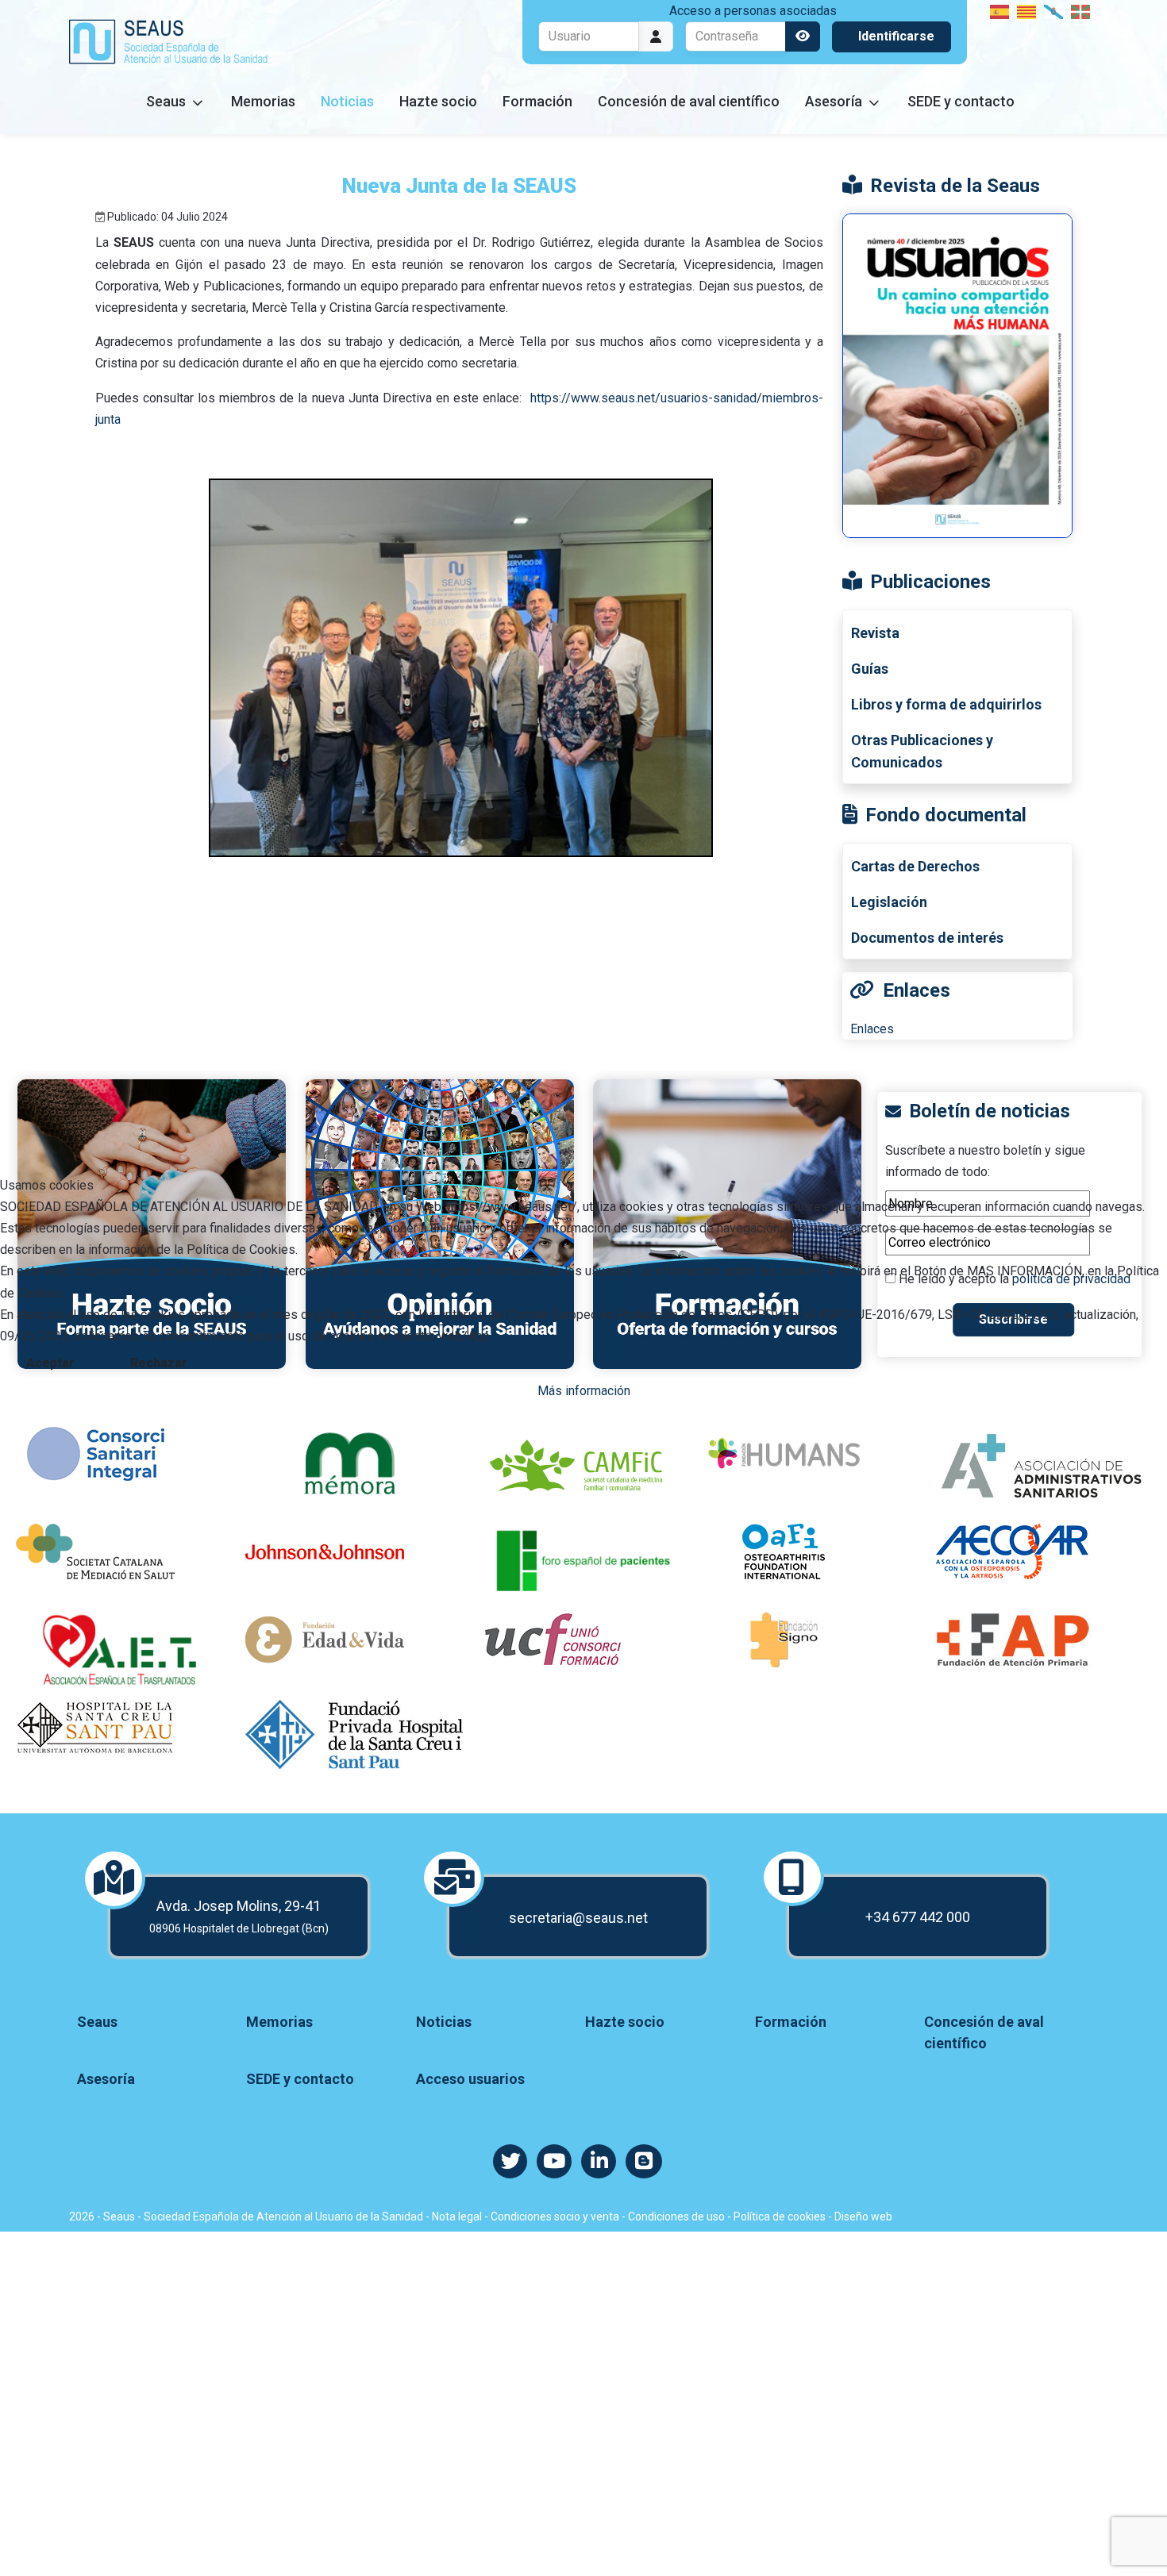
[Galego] (1054, 11)
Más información (584, 1391)
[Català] (1027, 11)
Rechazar (159, 1363)
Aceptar (50, 1363)
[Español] (1000, 11)
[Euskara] (1081, 11)
